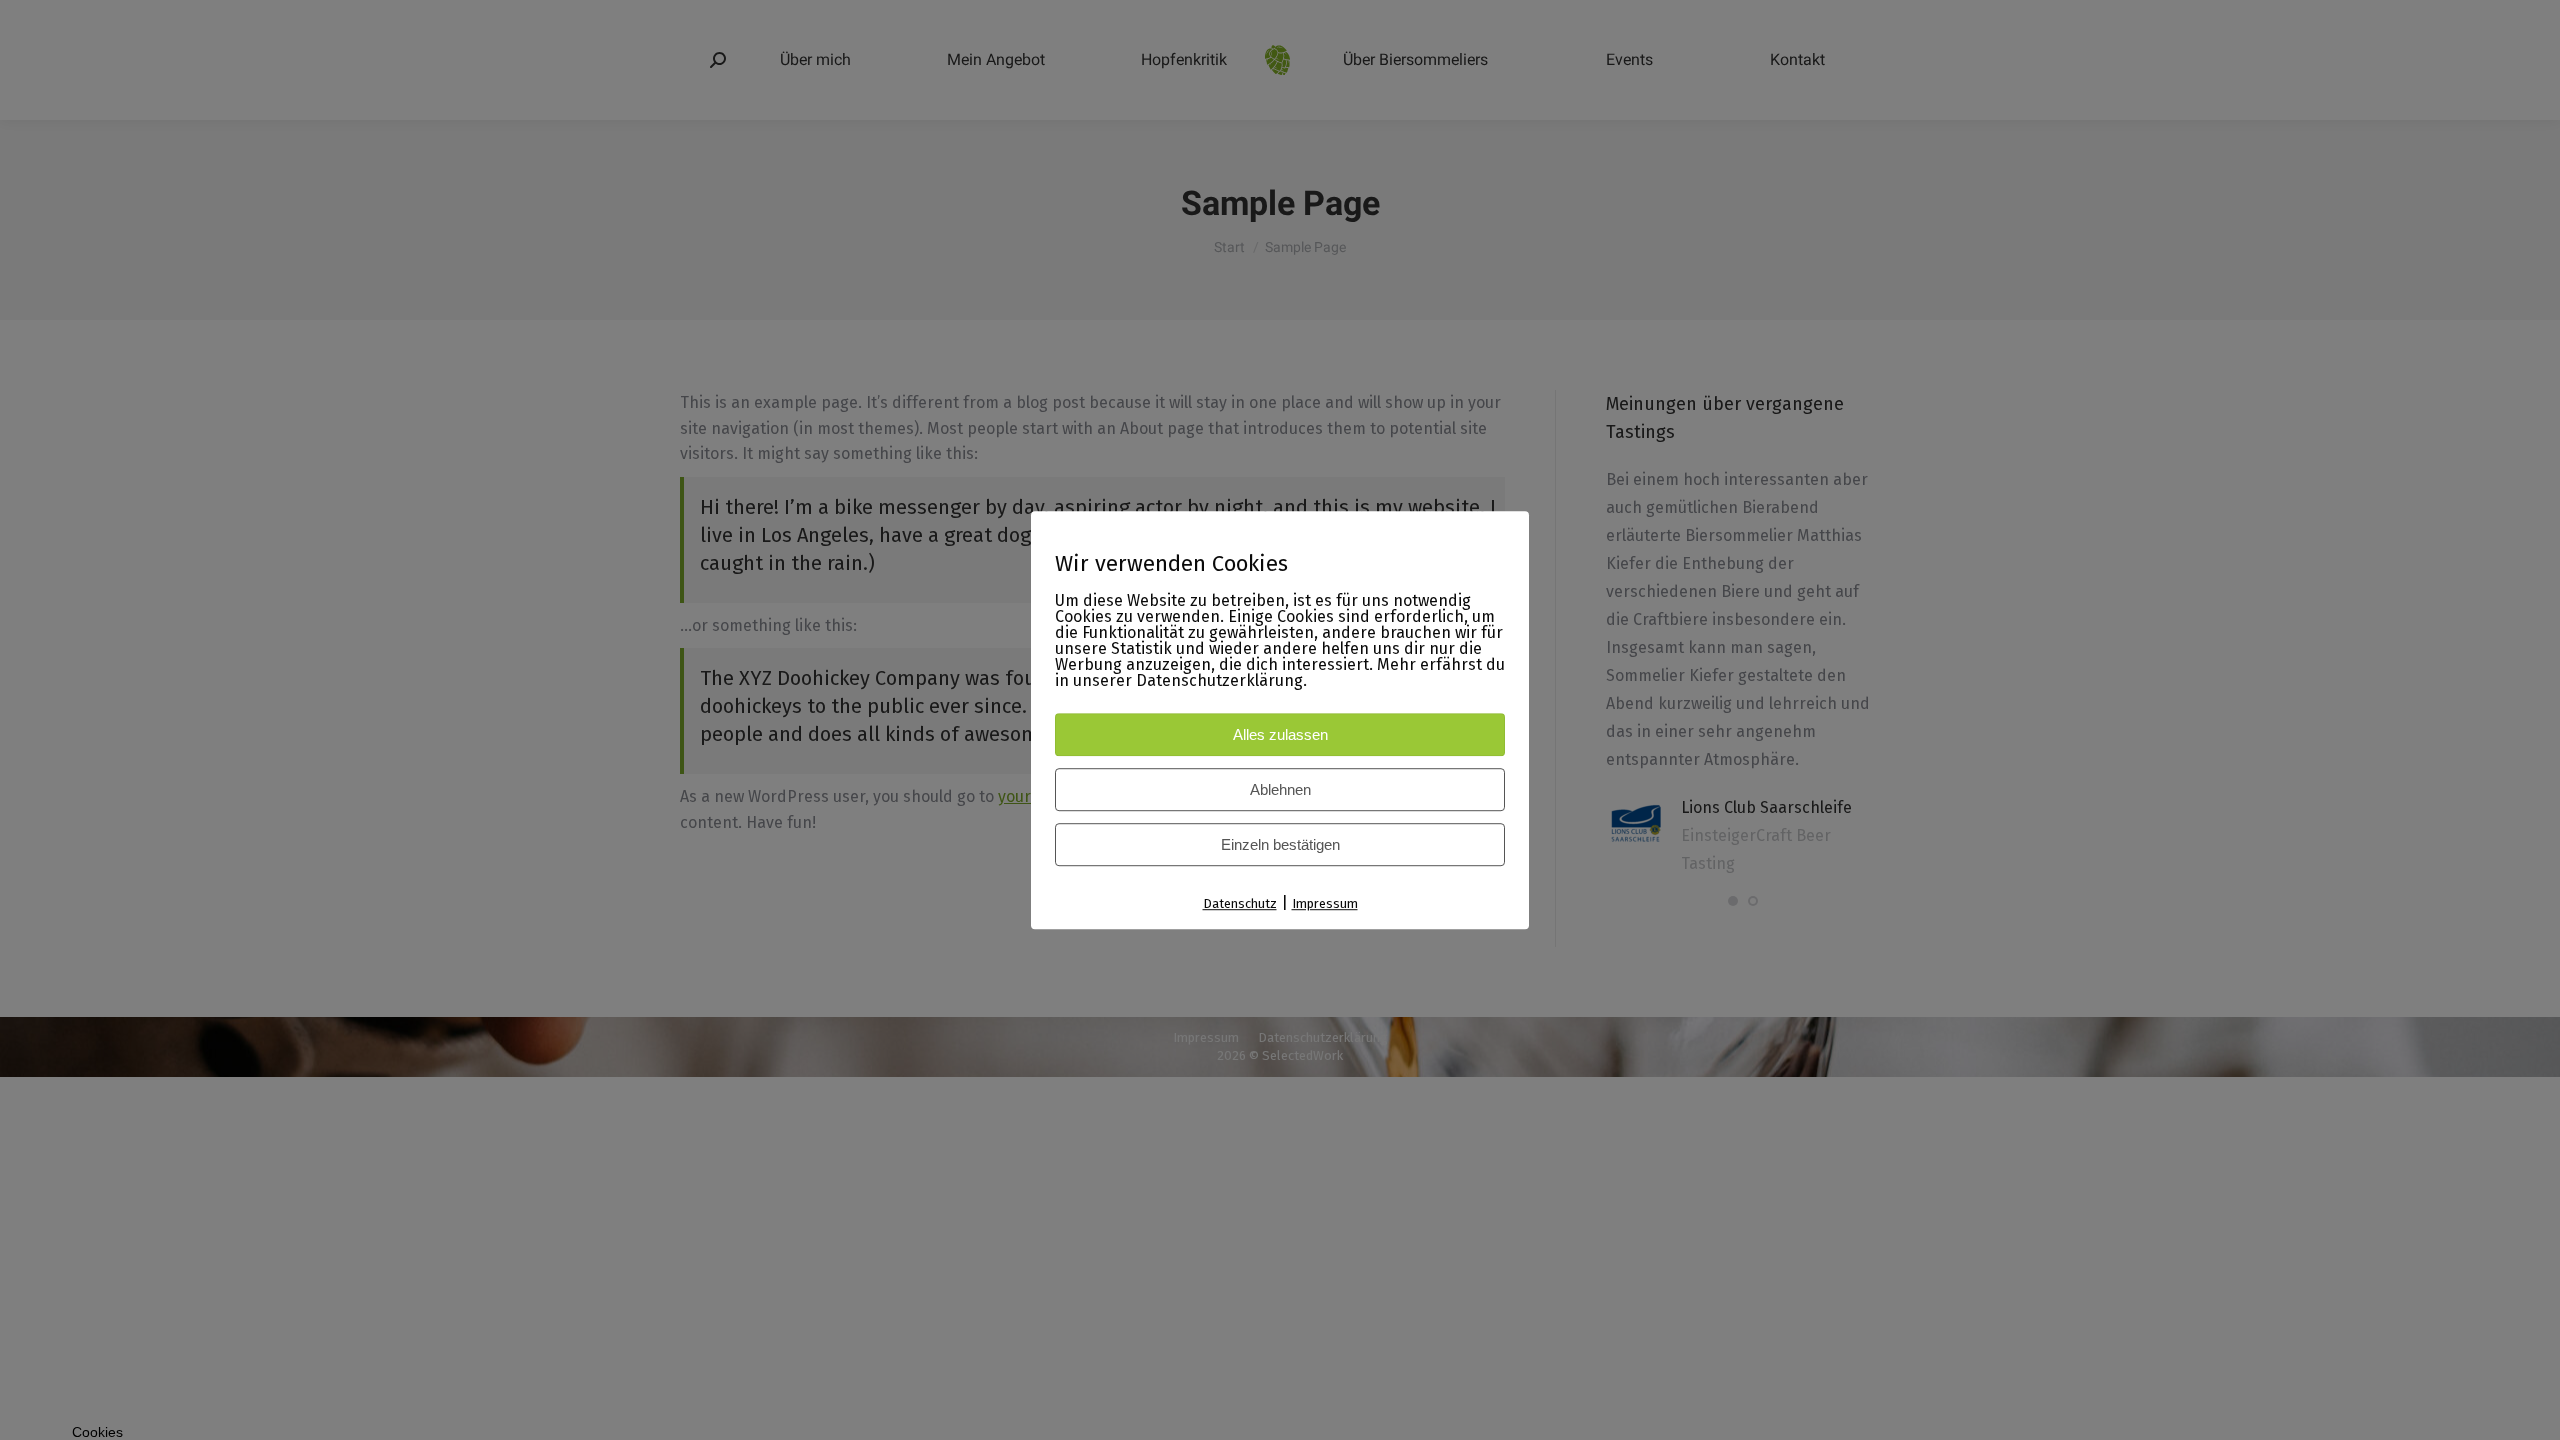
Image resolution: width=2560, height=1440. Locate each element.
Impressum (1325, 903)
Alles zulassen (1280, 734)
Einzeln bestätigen (1280, 844)
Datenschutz (1240, 903)
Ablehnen (1280, 789)
